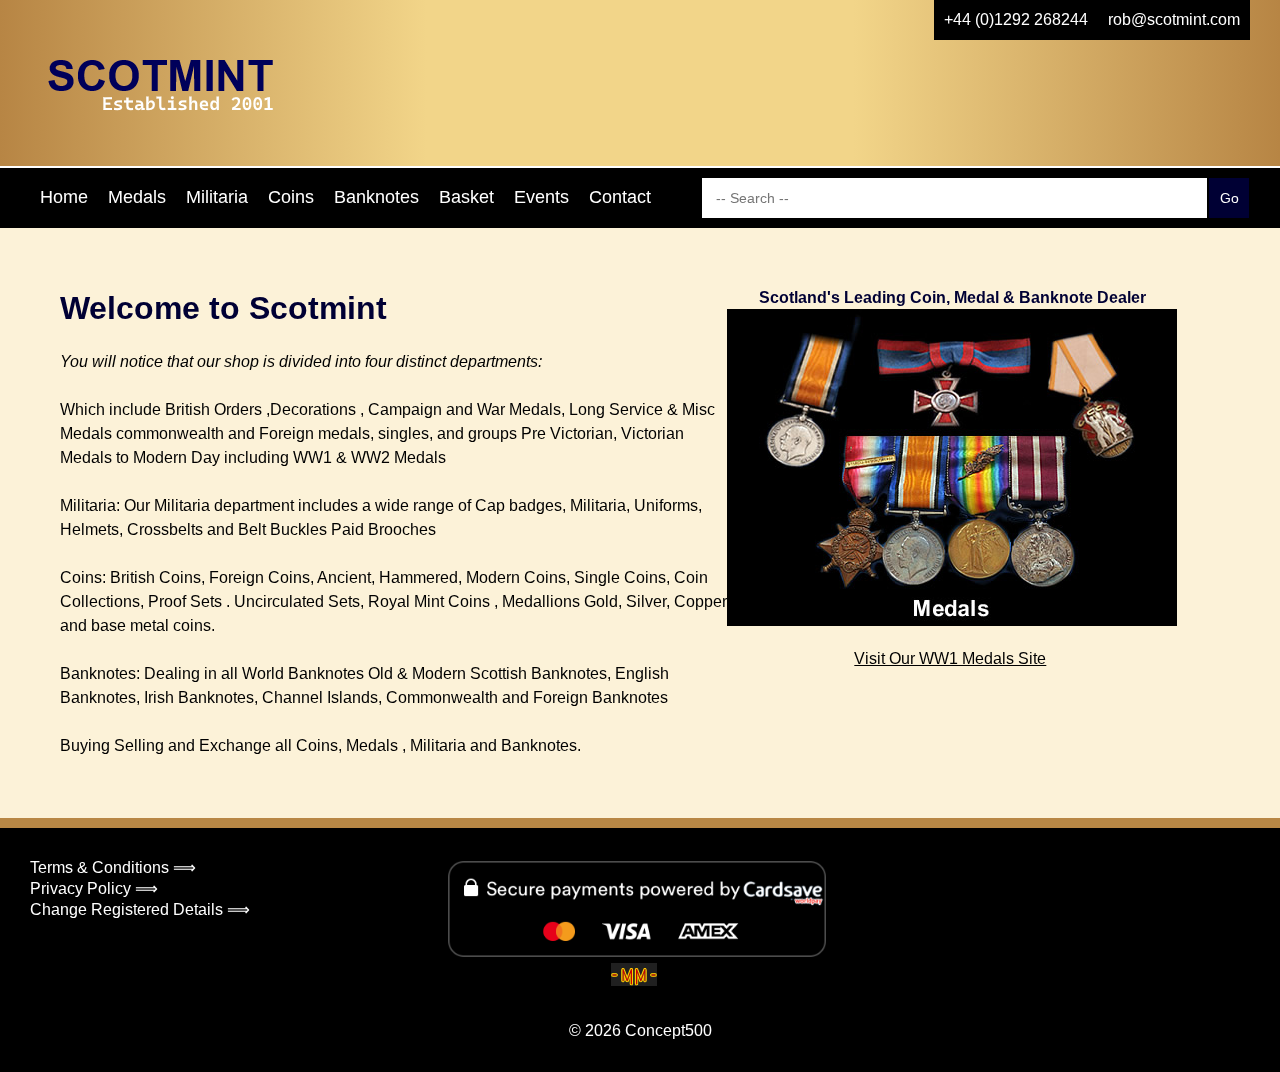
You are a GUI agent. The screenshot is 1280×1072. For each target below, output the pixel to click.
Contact (620, 197)
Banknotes (376, 197)
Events (541, 197)
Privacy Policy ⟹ (94, 888)
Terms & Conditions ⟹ (113, 867)
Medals (137, 197)
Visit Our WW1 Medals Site (950, 658)
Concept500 (668, 1030)
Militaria (217, 197)
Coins (291, 197)
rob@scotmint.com (1174, 19)
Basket (466, 197)
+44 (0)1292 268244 (1016, 19)
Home (64, 197)
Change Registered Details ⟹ (140, 909)
